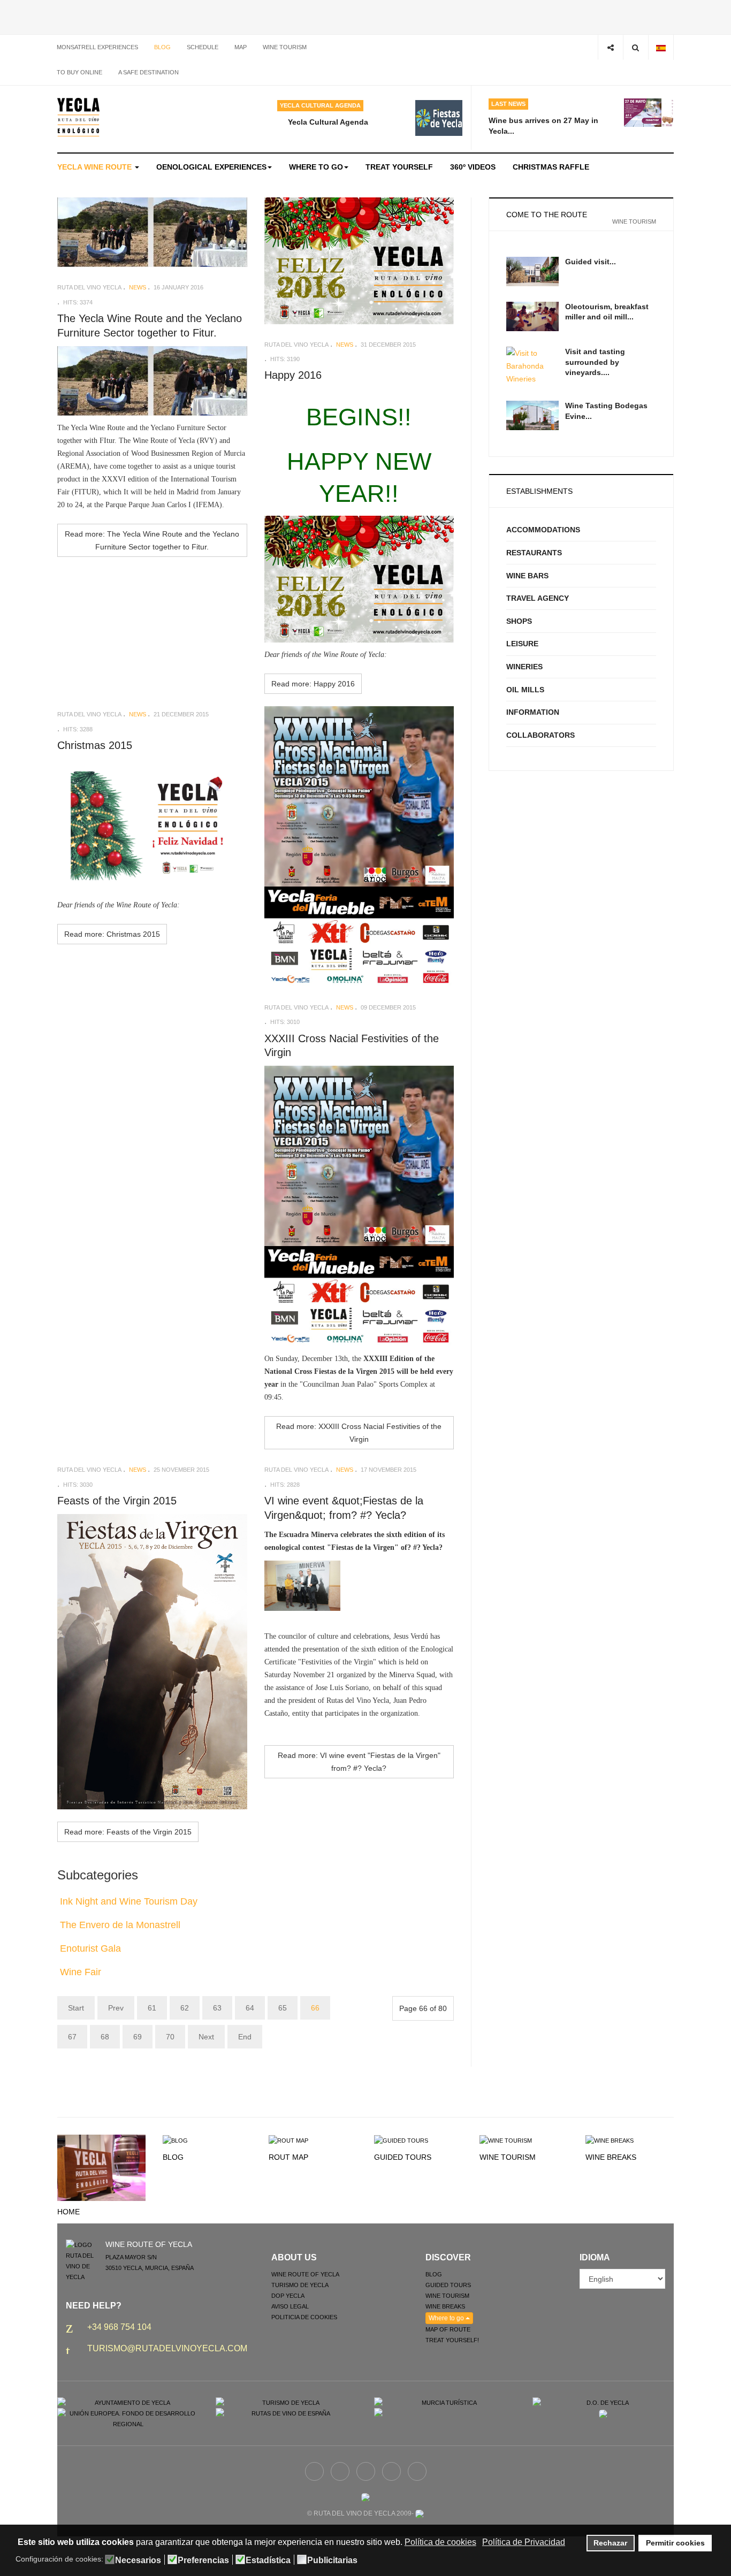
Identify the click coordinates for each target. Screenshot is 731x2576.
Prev (116, 2008)
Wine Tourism (508, 2157)
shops (519, 621)
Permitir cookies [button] (675, 2543)
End (245, 2037)
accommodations (543, 530)
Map (241, 47)
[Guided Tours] (401, 2140)
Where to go (316, 167)
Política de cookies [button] (440, 2542)
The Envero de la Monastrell (120, 1925)
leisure (522, 644)
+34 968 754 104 (119, 2327)
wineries (524, 667)
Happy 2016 (293, 375)
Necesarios (138, 2560)
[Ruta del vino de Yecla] (78, 117)
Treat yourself (399, 167)
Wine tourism (285, 47)
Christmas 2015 (95, 745)
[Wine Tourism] (506, 2140)
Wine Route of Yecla (305, 2274)
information (533, 712)
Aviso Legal (290, 2306)
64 (250, 2008)
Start (76, 2008)
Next (206, 2037)
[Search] (635, 47)
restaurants (534, 553)
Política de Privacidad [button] (524, 2542)
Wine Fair (81, 1972)
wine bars (527, 576)
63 (217, 2008)
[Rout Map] (288, 2140)
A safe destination (149, 72)
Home (68, 2212)
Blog (162, 47)
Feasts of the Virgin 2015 (117, 1501)
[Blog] (175, 2140)
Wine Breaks (611, 2157)
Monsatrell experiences (97, 47)
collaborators (540, 735)
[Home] (101, 2167)
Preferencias (203, 2560)
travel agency (538, 598)
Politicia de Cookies (304, 2317)
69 (138, 2037)
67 (72, 2037)
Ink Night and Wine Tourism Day (129, 1901)
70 (170, 2037)
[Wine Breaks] (610, 2140)
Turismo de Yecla (300, 2285)
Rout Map (288, 2157)
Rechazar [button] (610, 2543)
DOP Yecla (288, 2296)
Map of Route (448, 2329)
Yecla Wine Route (96, 167)
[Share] (610, 47)
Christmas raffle (551, 167)
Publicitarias (332, 2560)
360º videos (473, 167)
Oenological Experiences (211, 167)
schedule (203, 47)
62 (185, 2008)
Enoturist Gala (90, 1948)
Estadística (268, 2560)
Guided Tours (403, 2157)
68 (105, 2037)
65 (283, 2008)
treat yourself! (452, 2340)
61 (152, 2008)
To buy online (79, 72)
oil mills (525, 690)
